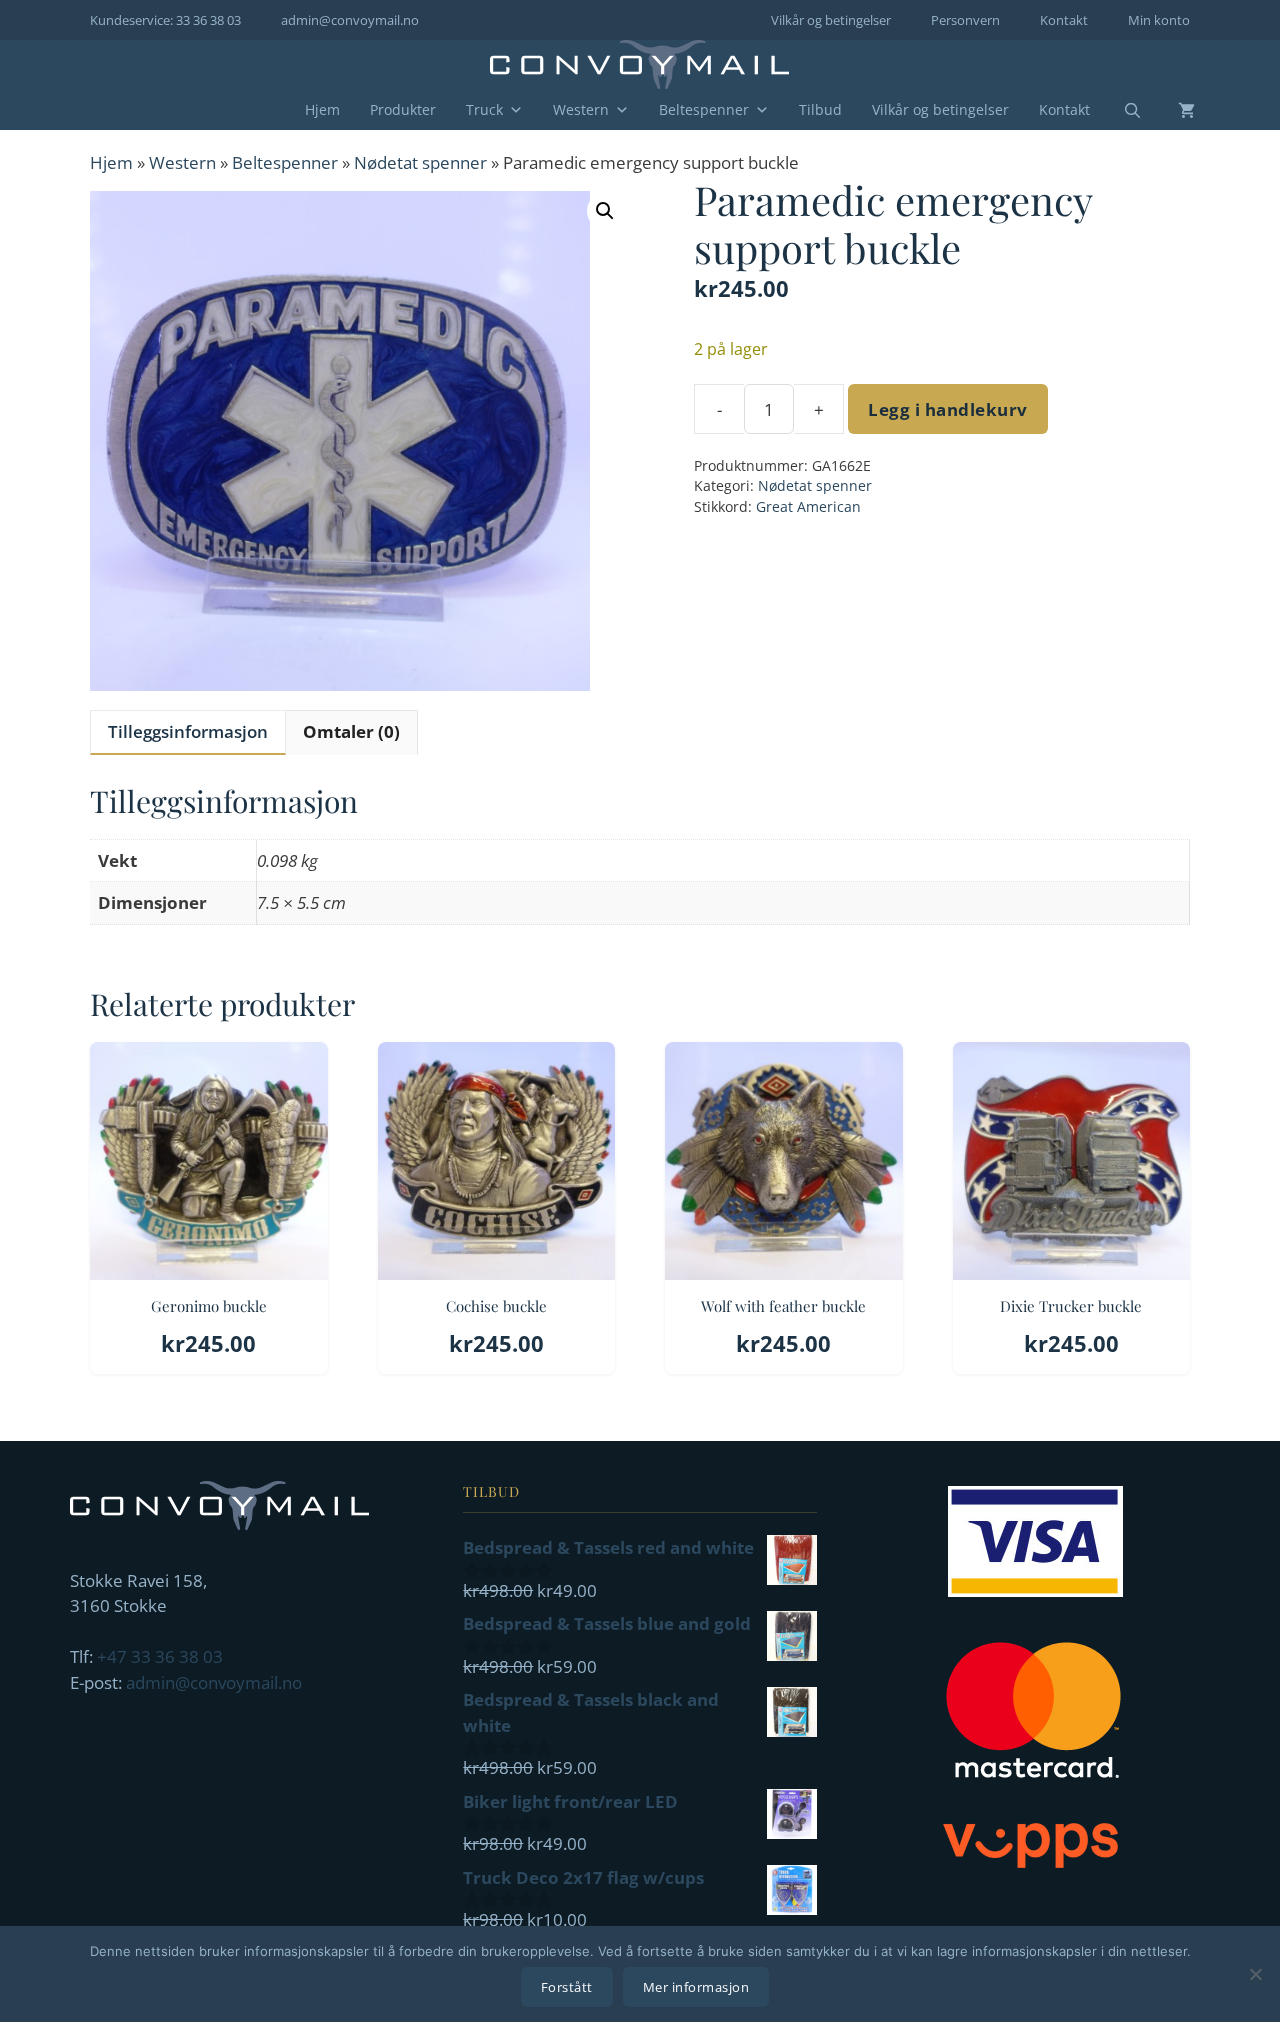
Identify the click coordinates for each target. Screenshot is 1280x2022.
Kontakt (1064, 20)
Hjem (322, 109)
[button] (605, 211)
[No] (1255, 1974)
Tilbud (820, 109)
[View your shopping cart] (1171, 110)
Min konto (1159, 20)
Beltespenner (704, 109)
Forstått (567, 1987)
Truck (484, 109)
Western (581, 109)
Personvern (965, 20)
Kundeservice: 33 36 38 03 (165, 20)
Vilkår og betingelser (831, 20)
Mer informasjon (696, 1987)
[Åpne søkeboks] (1120, 111)
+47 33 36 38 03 (160, 1656)
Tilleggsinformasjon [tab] (188, 731)
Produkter (403, 109)
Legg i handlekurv (948, 409)
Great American (808, 506)
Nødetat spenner (420, 162)
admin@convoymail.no (350, 20)
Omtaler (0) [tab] (351, 731)
